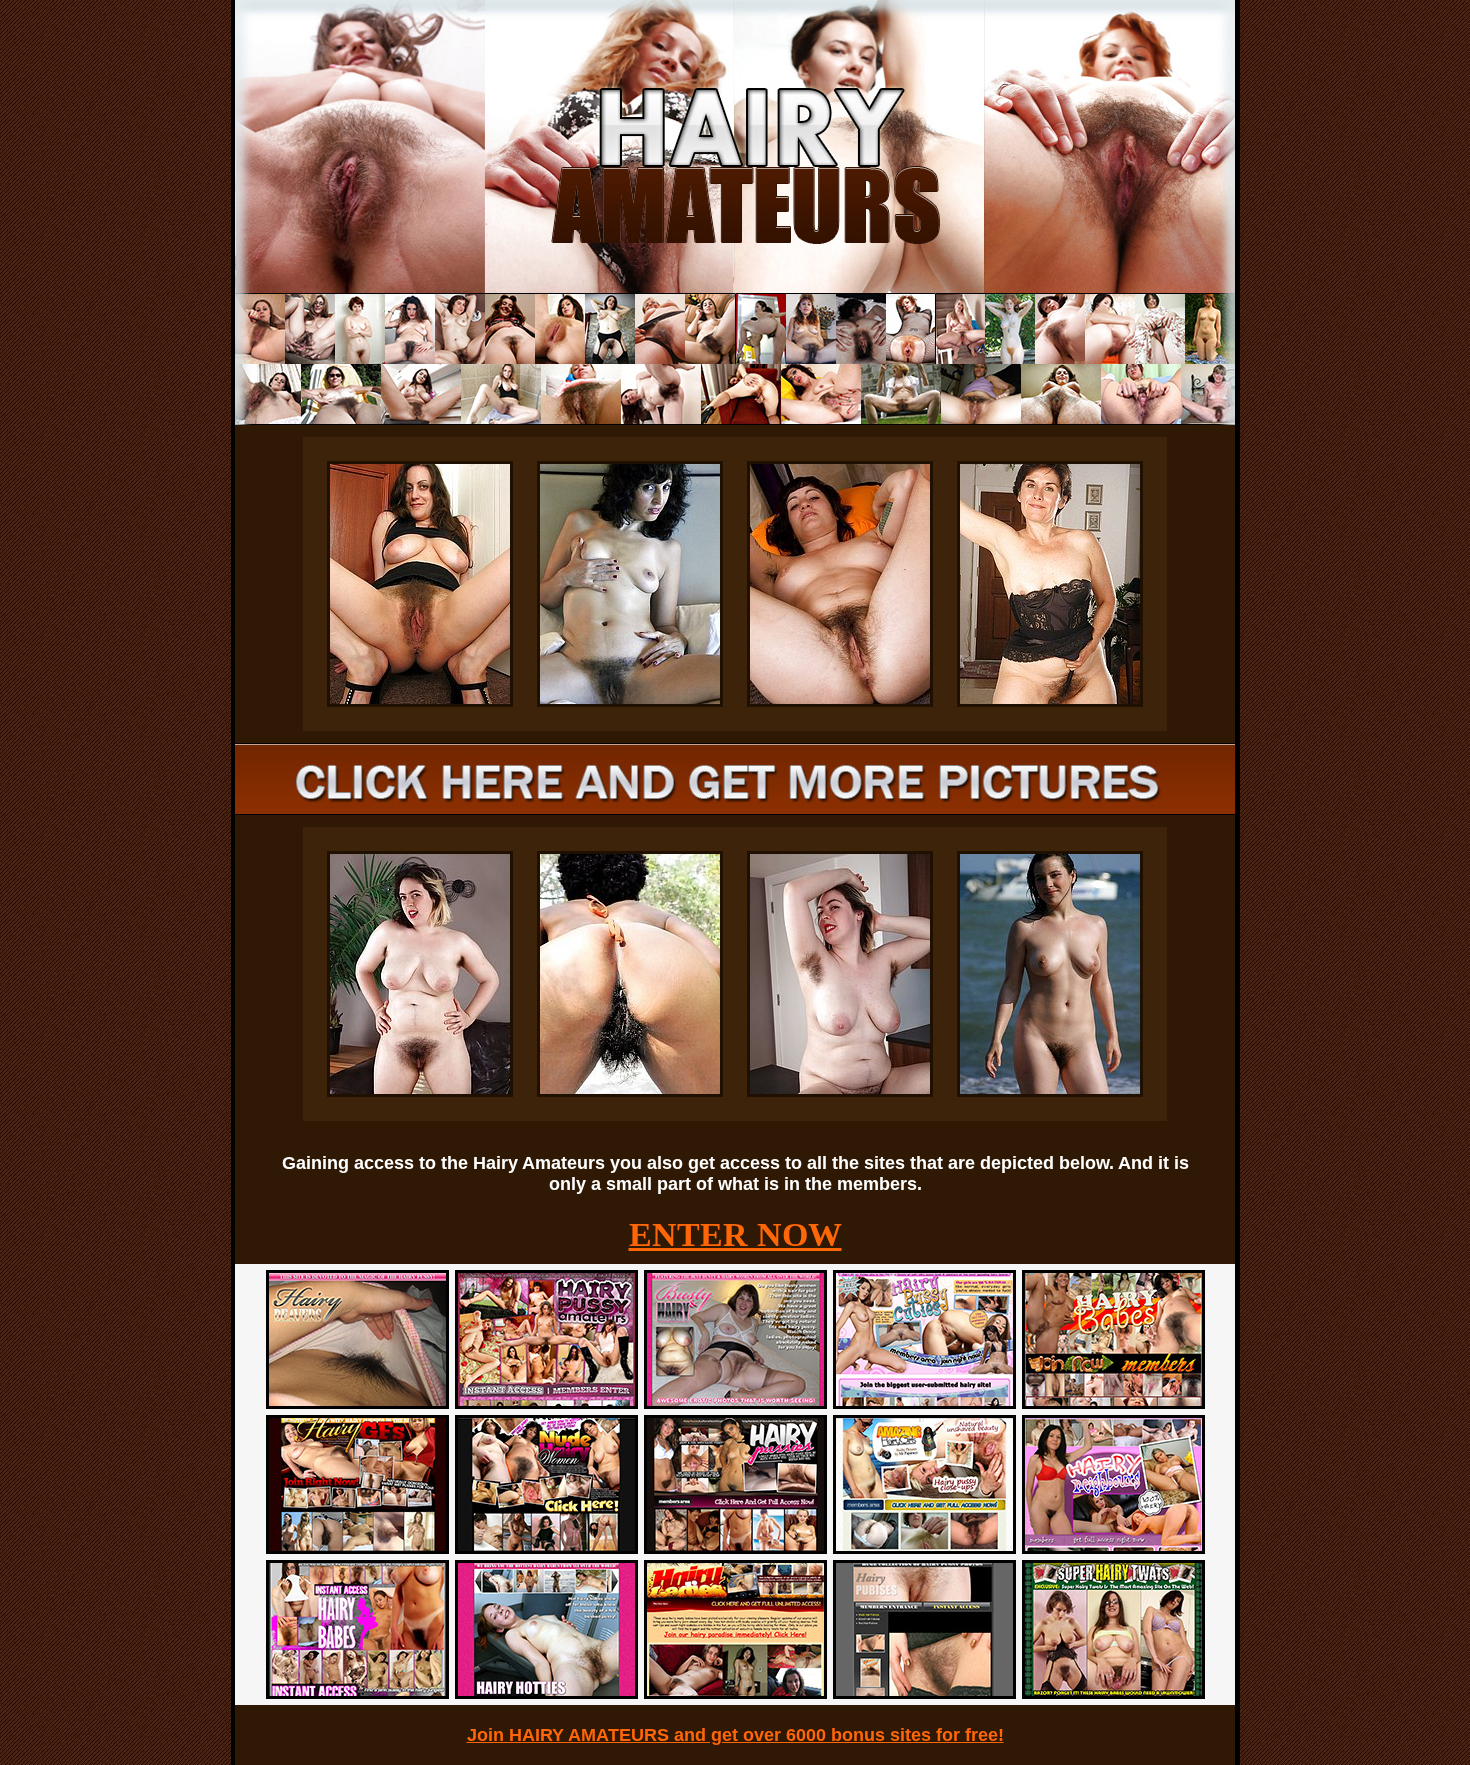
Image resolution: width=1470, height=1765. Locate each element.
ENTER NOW (735, 1234)
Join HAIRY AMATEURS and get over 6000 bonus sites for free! (735, 1735)
